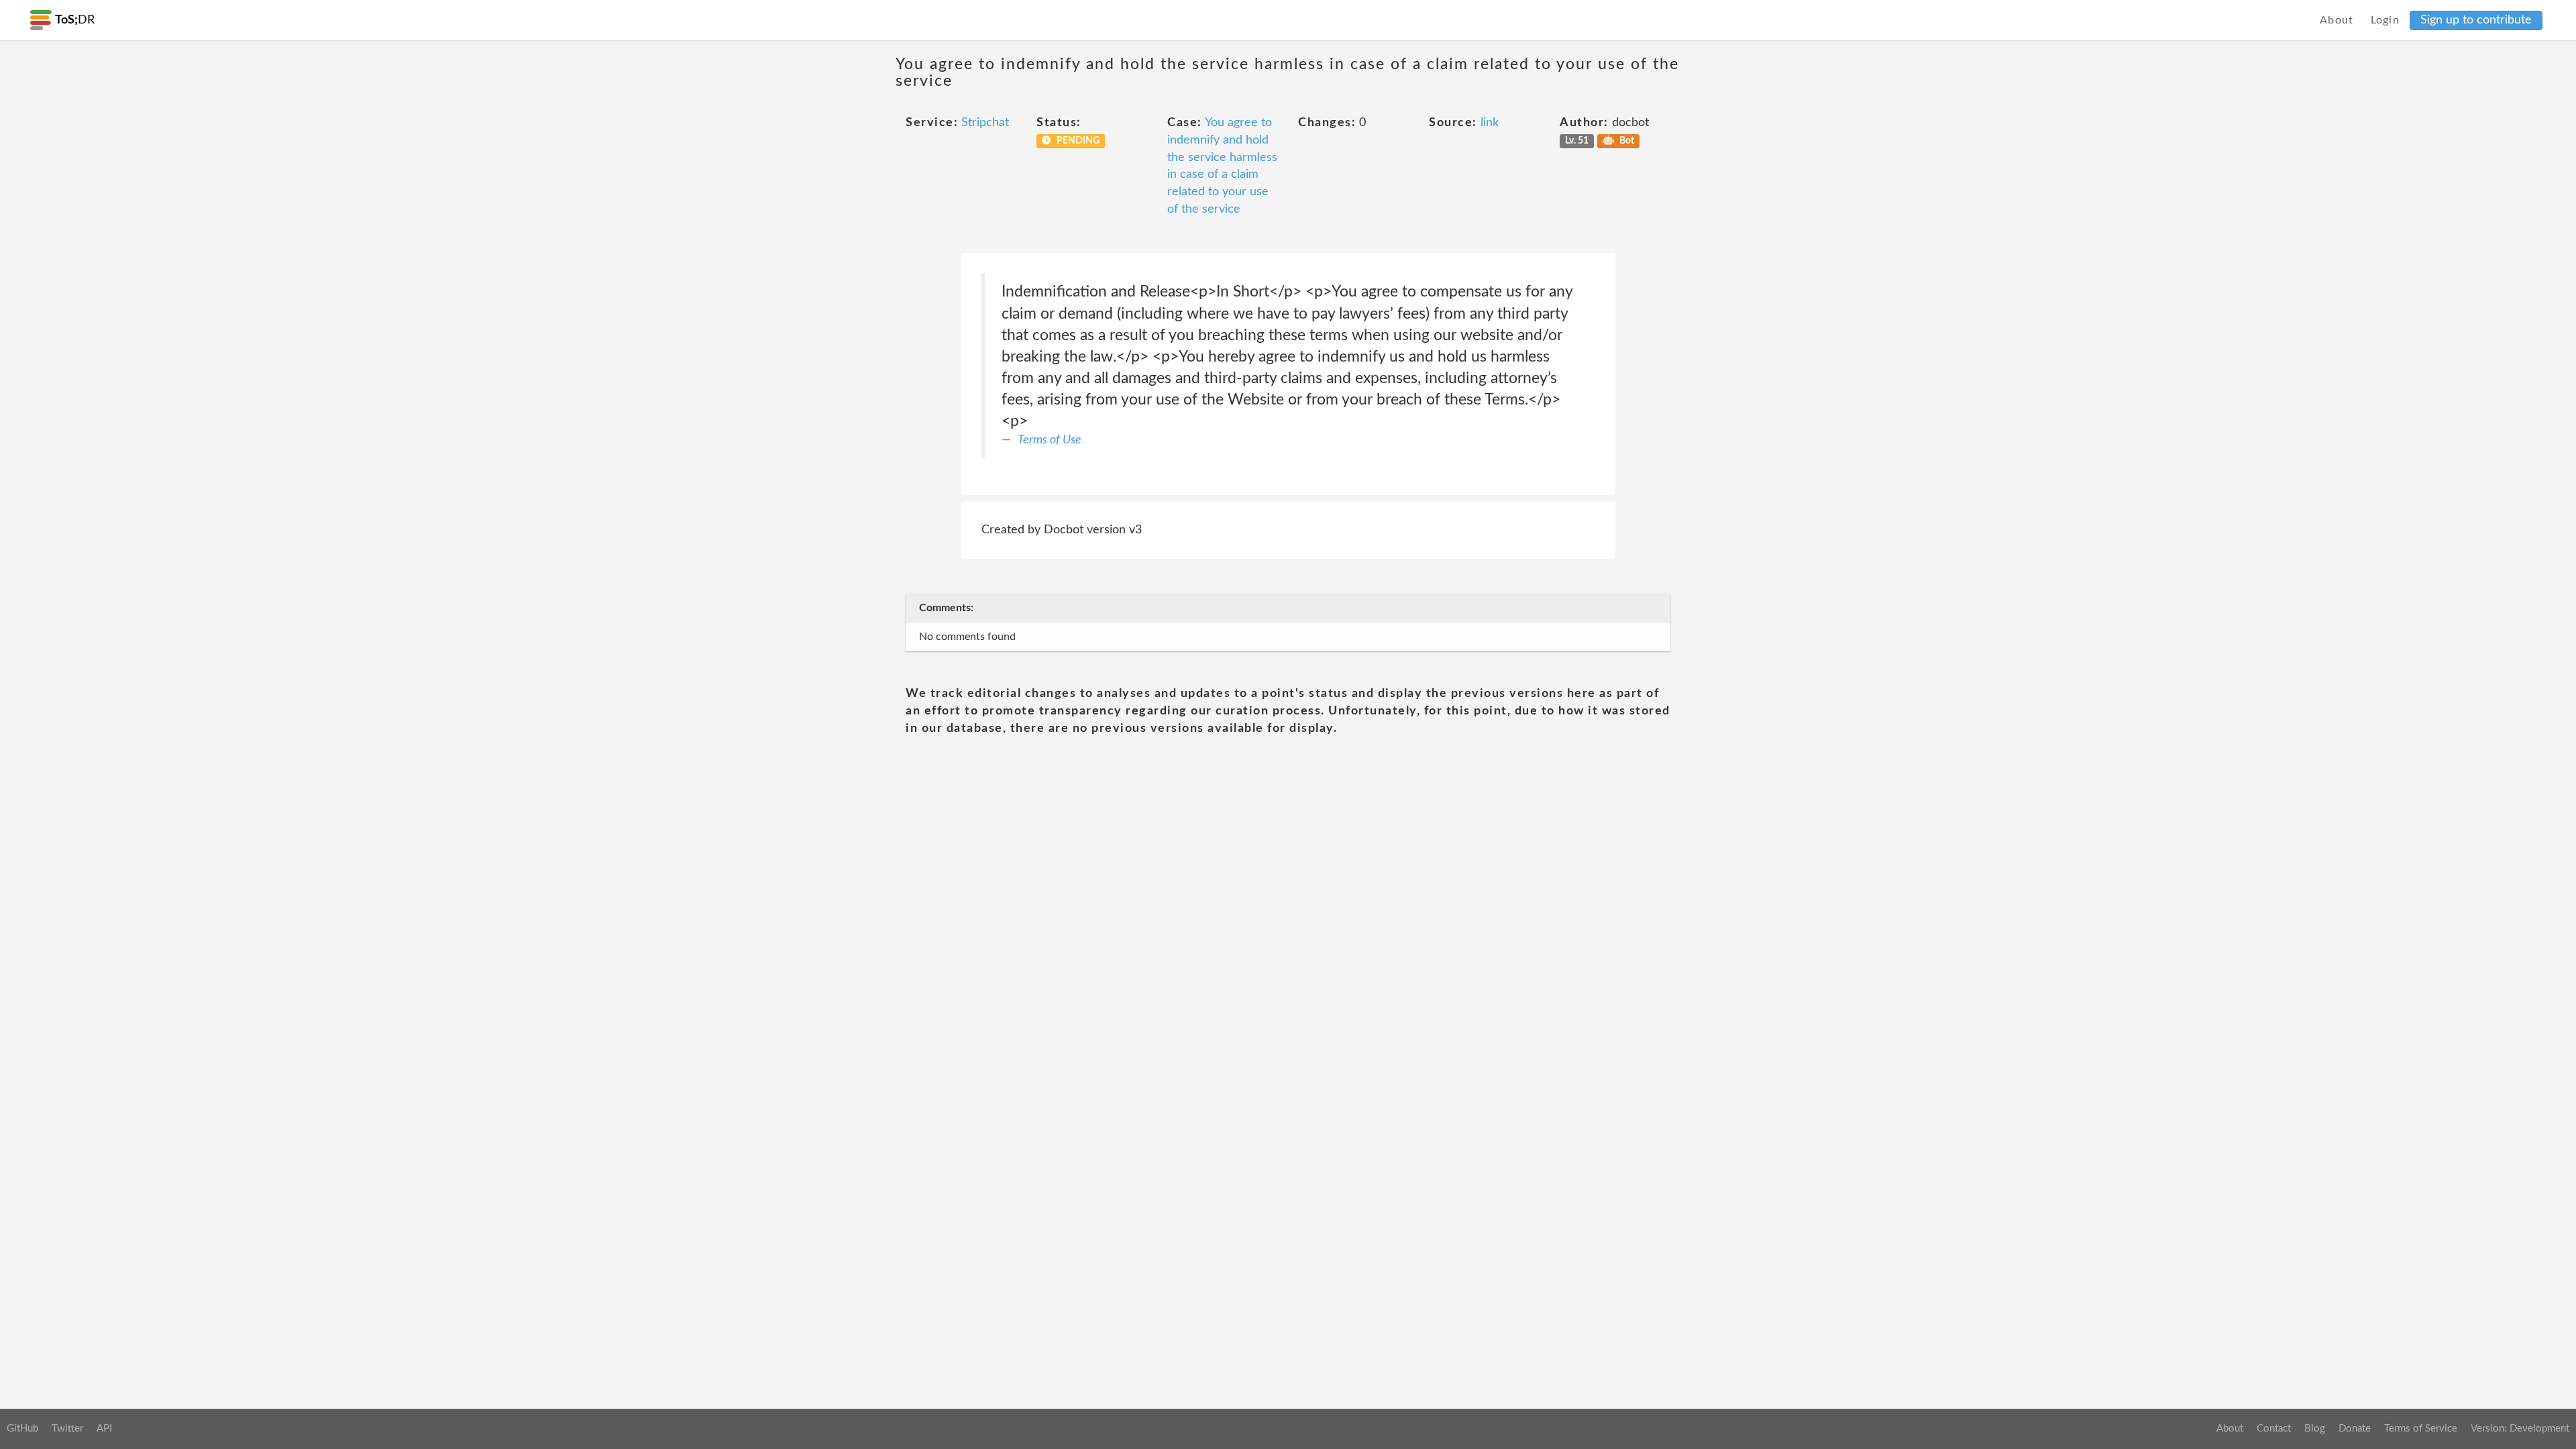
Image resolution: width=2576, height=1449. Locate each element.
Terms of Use (1050, 440)
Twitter (67, 1429)
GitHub (22, 1429)
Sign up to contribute (2476, 20)
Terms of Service (2421, 1429)
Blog (2315, 1429)
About (2337, 20)
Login (2385, 20)
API (104, 1429)
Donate (2355, 1429)
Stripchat (985, 123)
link (1490, 123)
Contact (2274, 1429)
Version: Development (2520, 1429)
